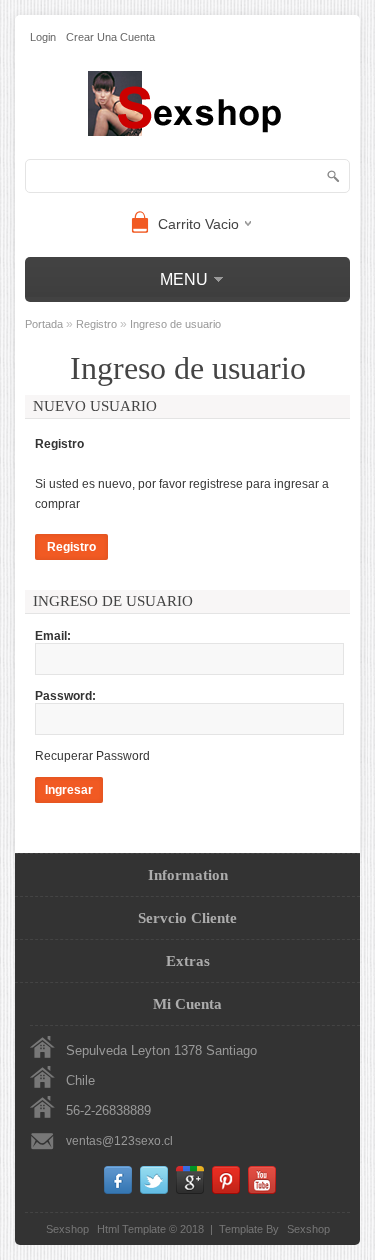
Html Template (131, 1229)
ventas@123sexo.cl (119, 1141)
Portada (44, 324)
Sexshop (308, 1229)
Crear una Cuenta (110, 37)
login (43, 37)
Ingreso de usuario (175, 324)
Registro (96, 324)
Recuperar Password (92, 756)
